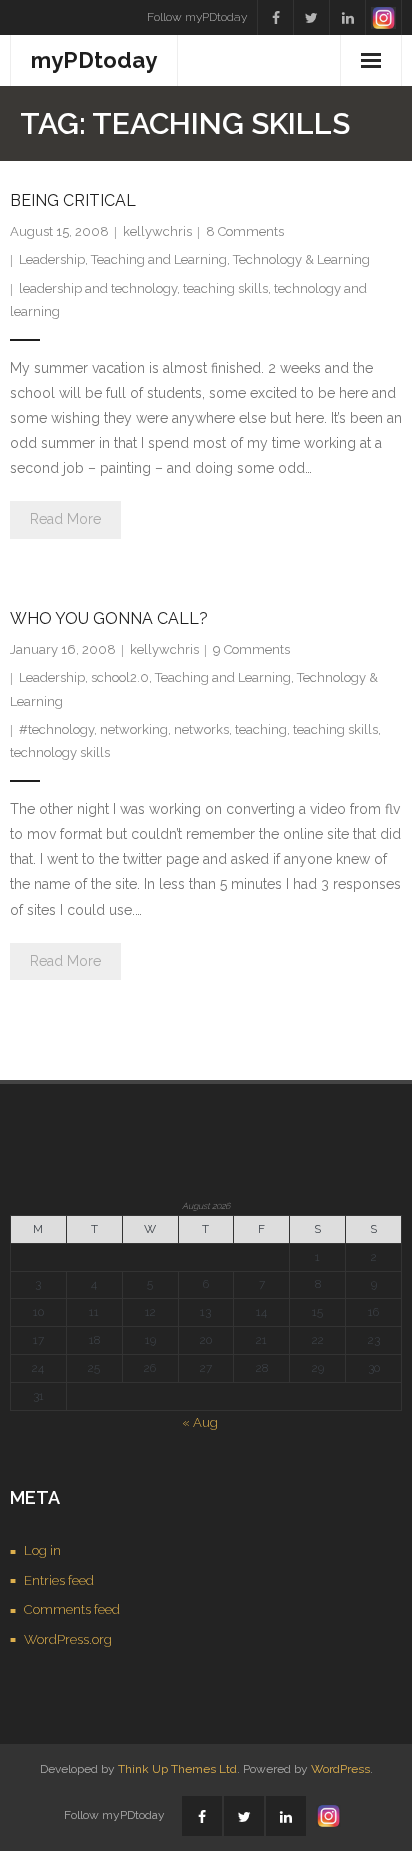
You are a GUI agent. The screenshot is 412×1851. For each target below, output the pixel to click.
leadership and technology (98, 288)
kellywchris (157, 231)
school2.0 (120, 677)
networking (134, 729)
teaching (261, 729)
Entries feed (59, 1580)
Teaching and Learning (159, 259)
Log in (42, 1550)
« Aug (200, 1422)
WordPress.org (68, 1639)
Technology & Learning (301, 259)
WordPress (340, 1769)
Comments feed (72, 1609)
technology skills (60, 752)
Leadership (52, 259)
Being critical (73, 200)
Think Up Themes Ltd (177, 1769)
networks (201, 729)
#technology (56, 729)
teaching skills (225, 288)
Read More (65, 519)
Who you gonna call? (109, 618)
